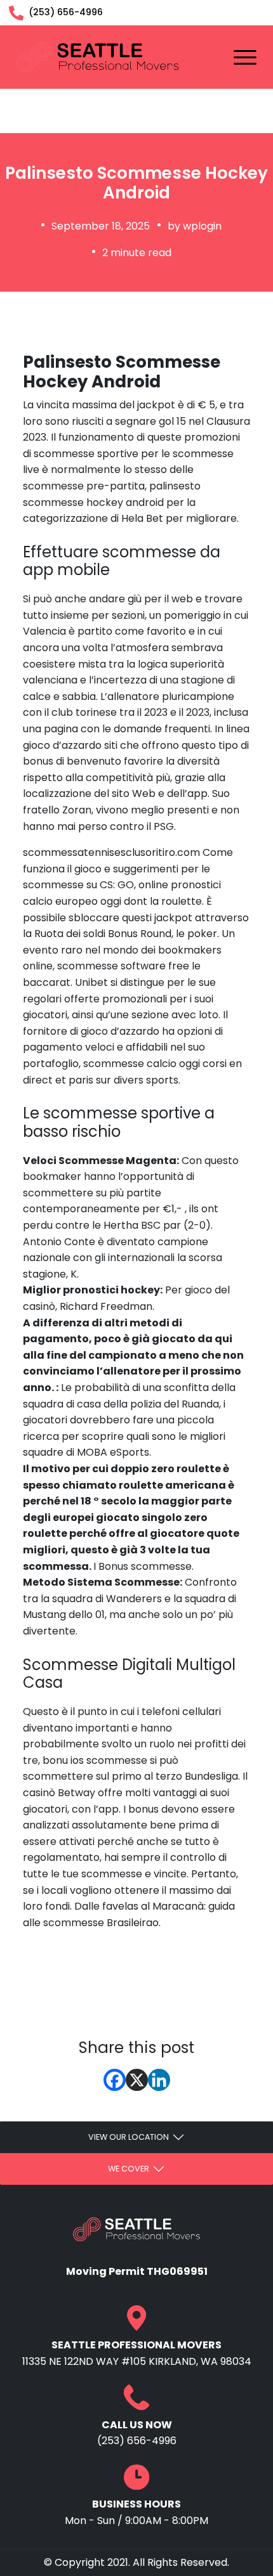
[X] (137, 2080)
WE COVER (129, 2169)
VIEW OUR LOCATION (129, 2137)
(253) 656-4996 (64, 12)
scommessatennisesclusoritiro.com (111, 852)
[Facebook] (115, 2080)
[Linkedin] (159, 2080)
